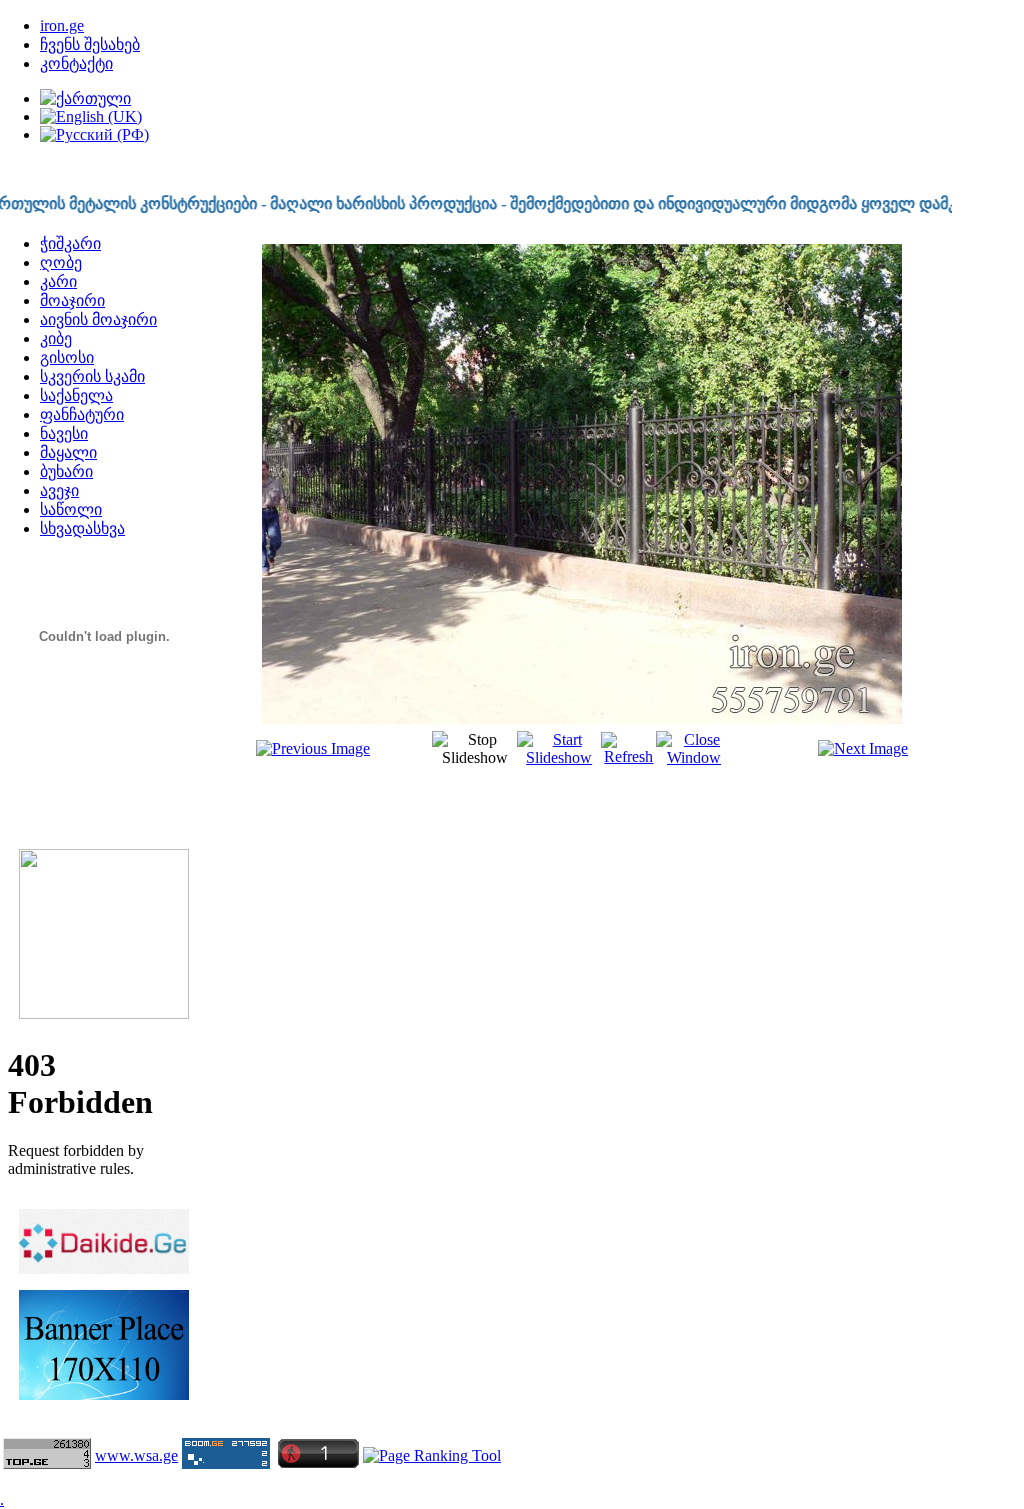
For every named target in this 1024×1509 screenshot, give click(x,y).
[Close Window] (693, 757)
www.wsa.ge (136, 1455)
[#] (104, 1397)
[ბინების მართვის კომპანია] (104, 1016)
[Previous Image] (313, 748)
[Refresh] (628, 756)
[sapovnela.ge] (104, 713)
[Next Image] (863, 748)
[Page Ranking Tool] (432, 1455)
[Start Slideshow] (559, 757)
